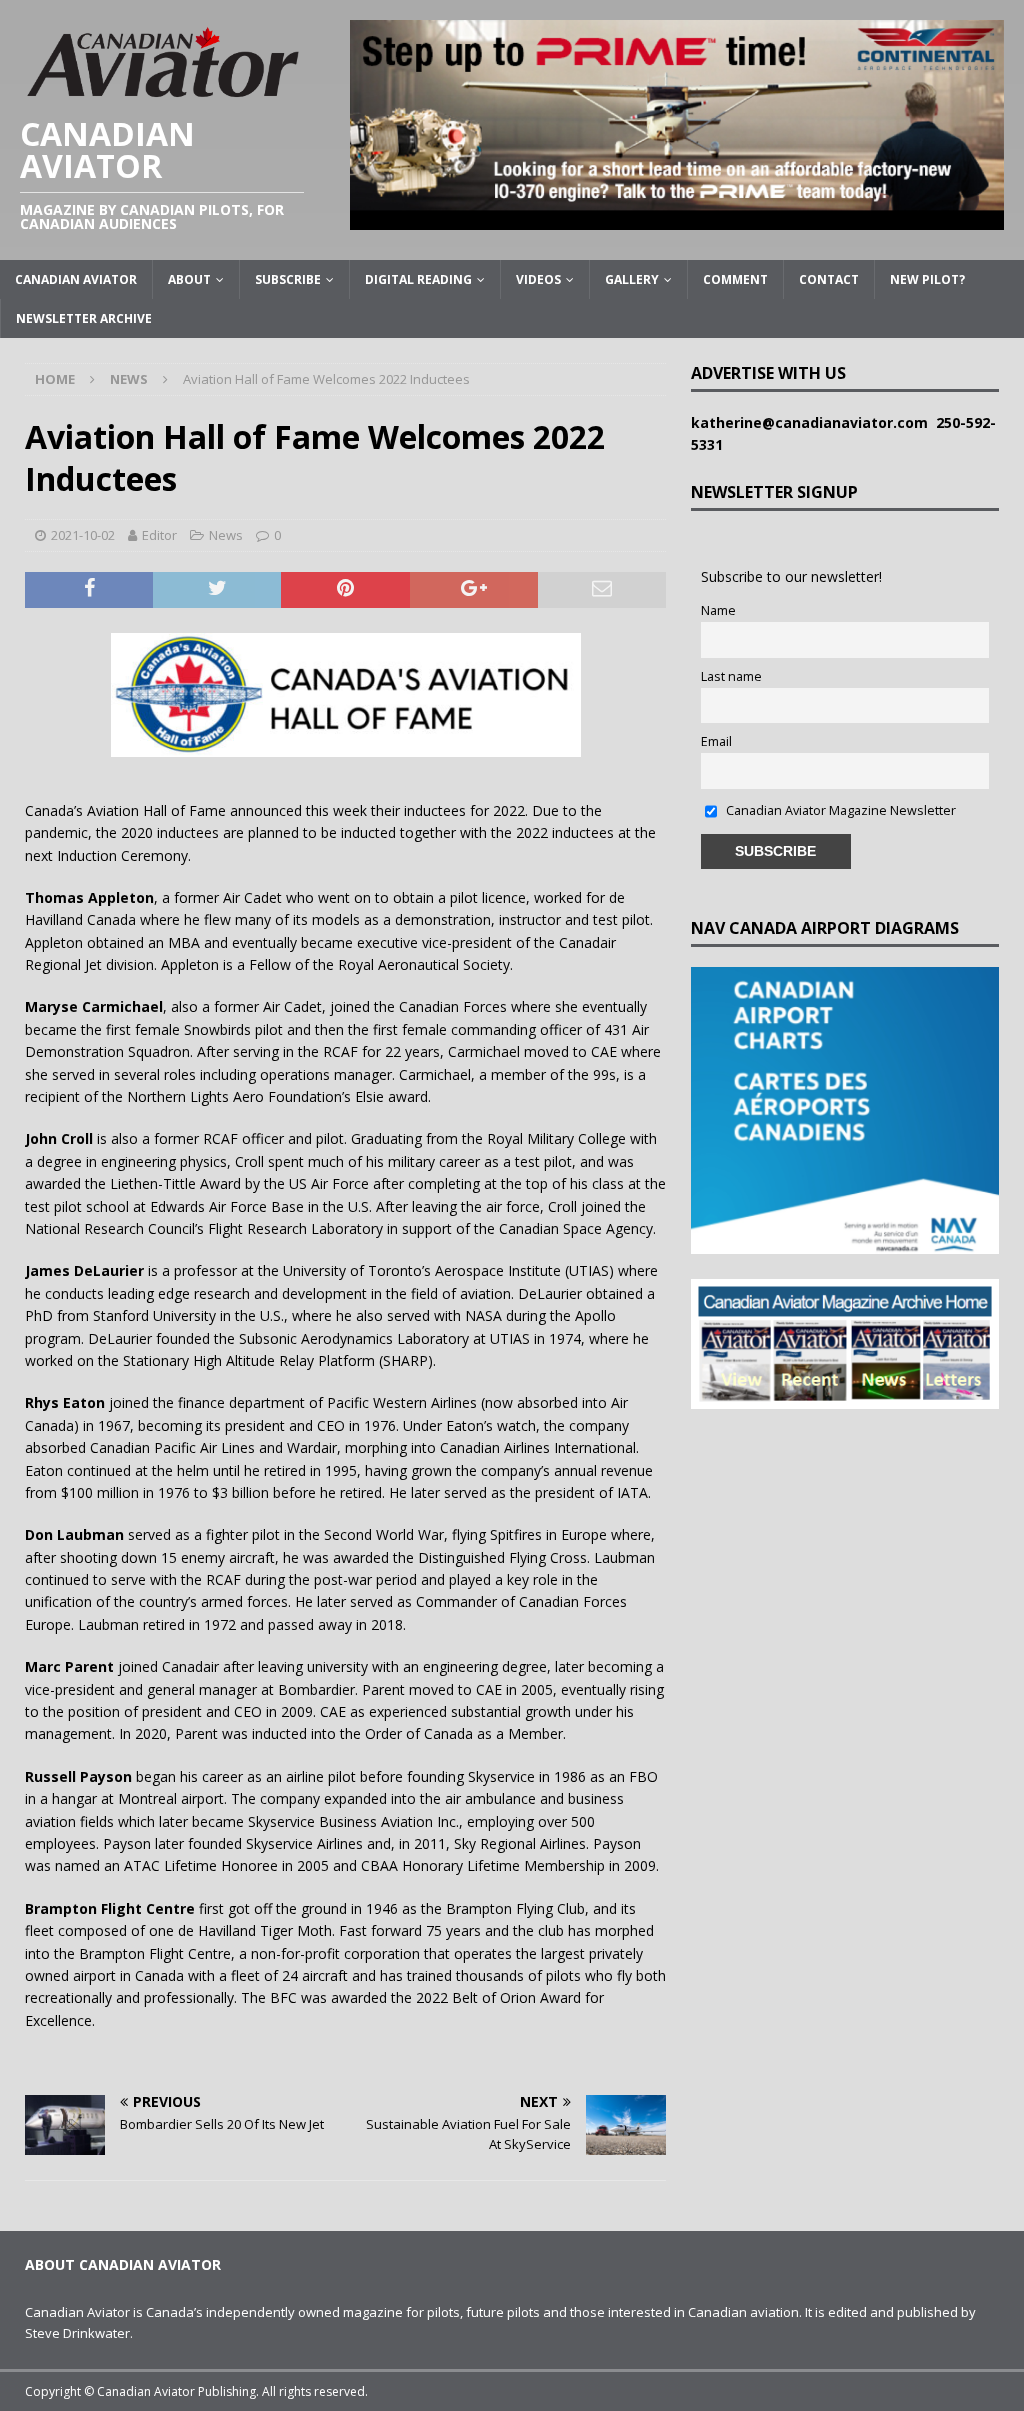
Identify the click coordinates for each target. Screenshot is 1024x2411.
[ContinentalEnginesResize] (677, 218)
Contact (829, 279)
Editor (159, 535)
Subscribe (288, 279)
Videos (538, 279)
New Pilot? (927, 279)
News (226, 535)
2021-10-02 (83, 535)
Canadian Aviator (76, 279)
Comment (735, 279)
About (189, 279)
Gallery (632, 279)
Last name (731, 676)
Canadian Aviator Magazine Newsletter (839, 810)
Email (716, 741)
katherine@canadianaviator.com (813, 422)
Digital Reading (418, 279)
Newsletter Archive (84, 318)
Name (718, 610)
